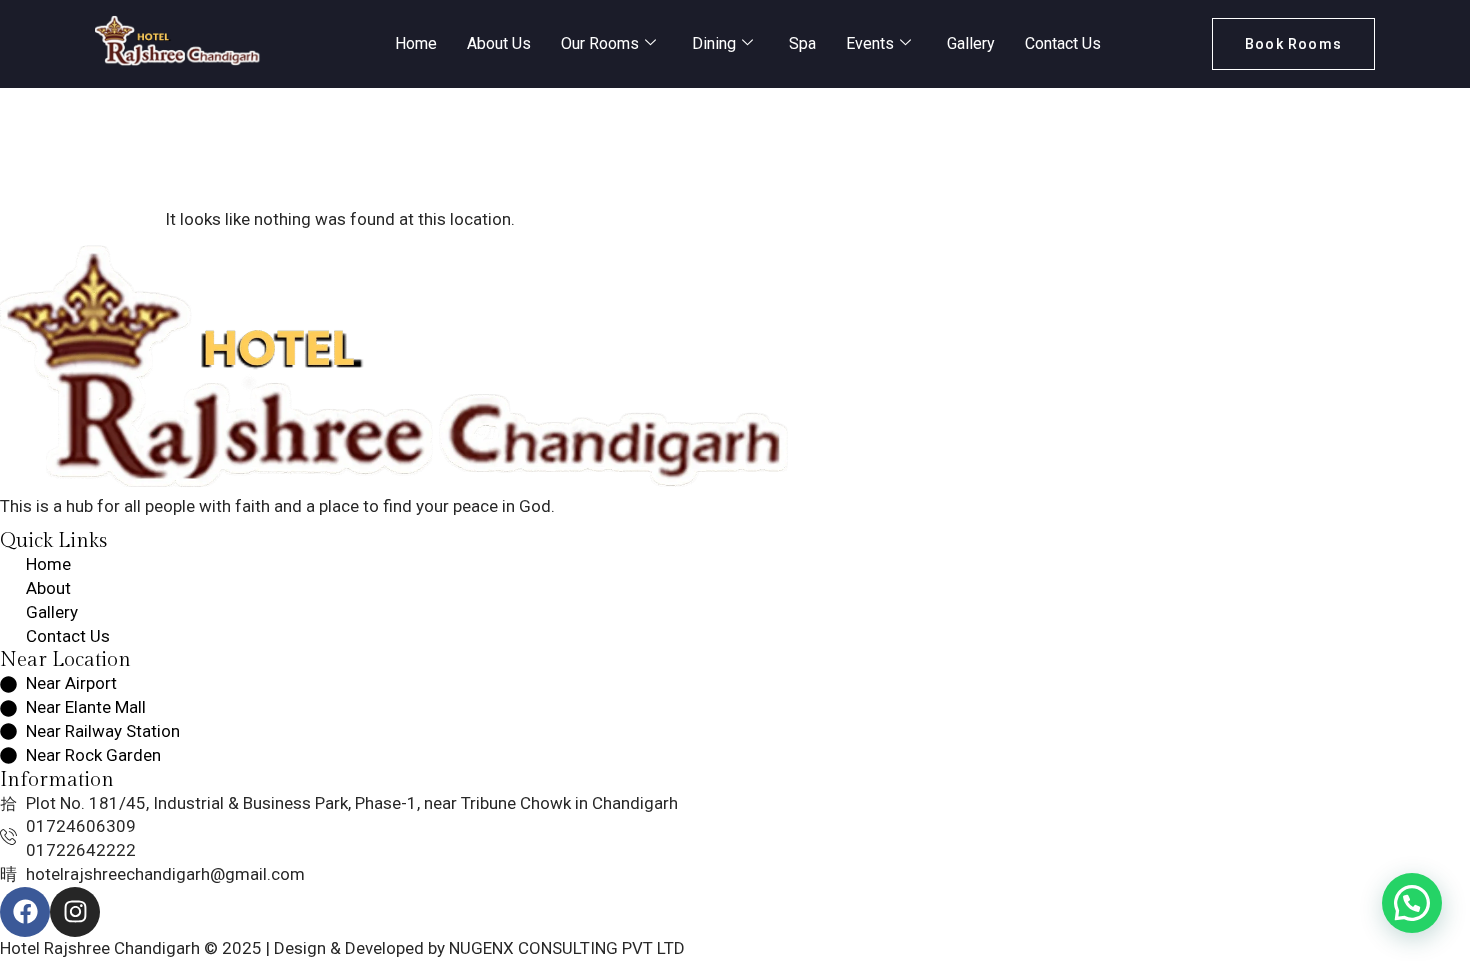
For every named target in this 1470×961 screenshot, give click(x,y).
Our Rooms (600, 43)
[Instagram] (75, 912)
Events (870, 43)
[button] (1412, 903)
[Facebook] (25, 912)
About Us (499, 43)
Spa (802, 43)
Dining (714, 43)
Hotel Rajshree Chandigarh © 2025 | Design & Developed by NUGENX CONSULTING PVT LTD (342, 948)
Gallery (971, 43)
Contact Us (1063, 43)
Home (416, 43)
